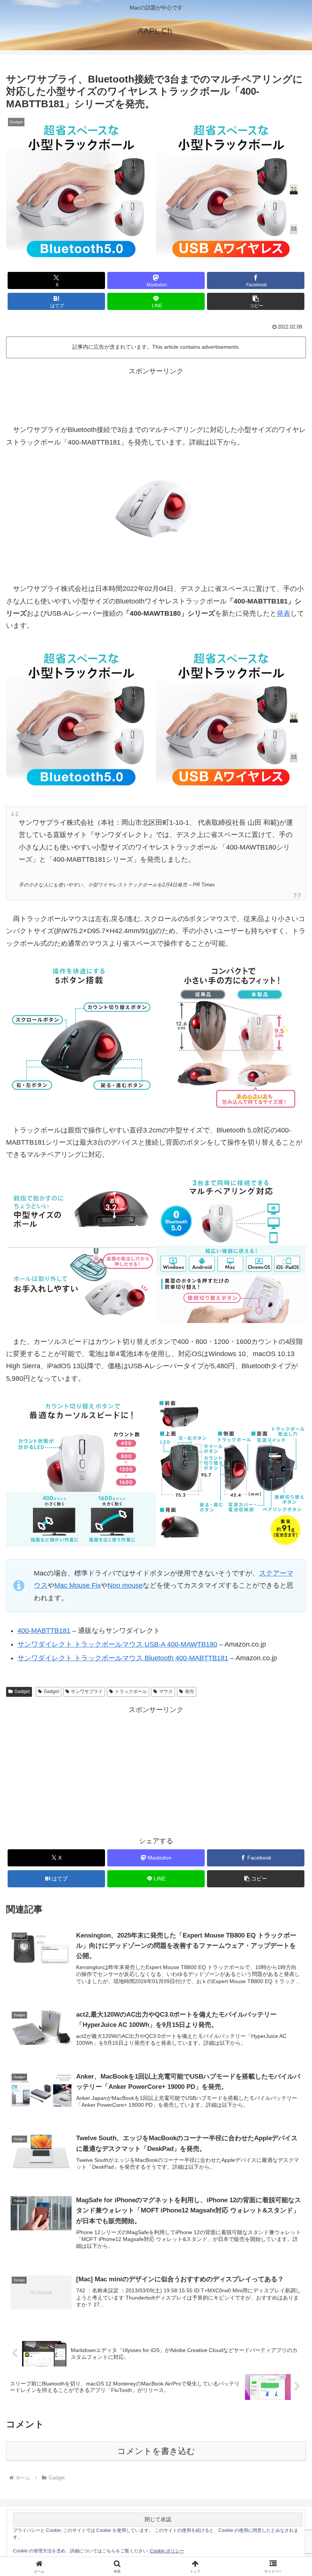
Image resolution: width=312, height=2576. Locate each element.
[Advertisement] (156, 394)
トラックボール (131, 1691)
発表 (283, 613)
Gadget (22, 1691)
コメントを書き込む (156, 2451)
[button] (256, 301)
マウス (166, 1691)
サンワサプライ (87, 1691)
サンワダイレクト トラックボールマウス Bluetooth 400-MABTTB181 (123, 1658)
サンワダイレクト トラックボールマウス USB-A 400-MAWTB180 (117, 1644)
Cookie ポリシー (167, 2551)
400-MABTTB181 (44, 1631)
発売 (189, 1691)
